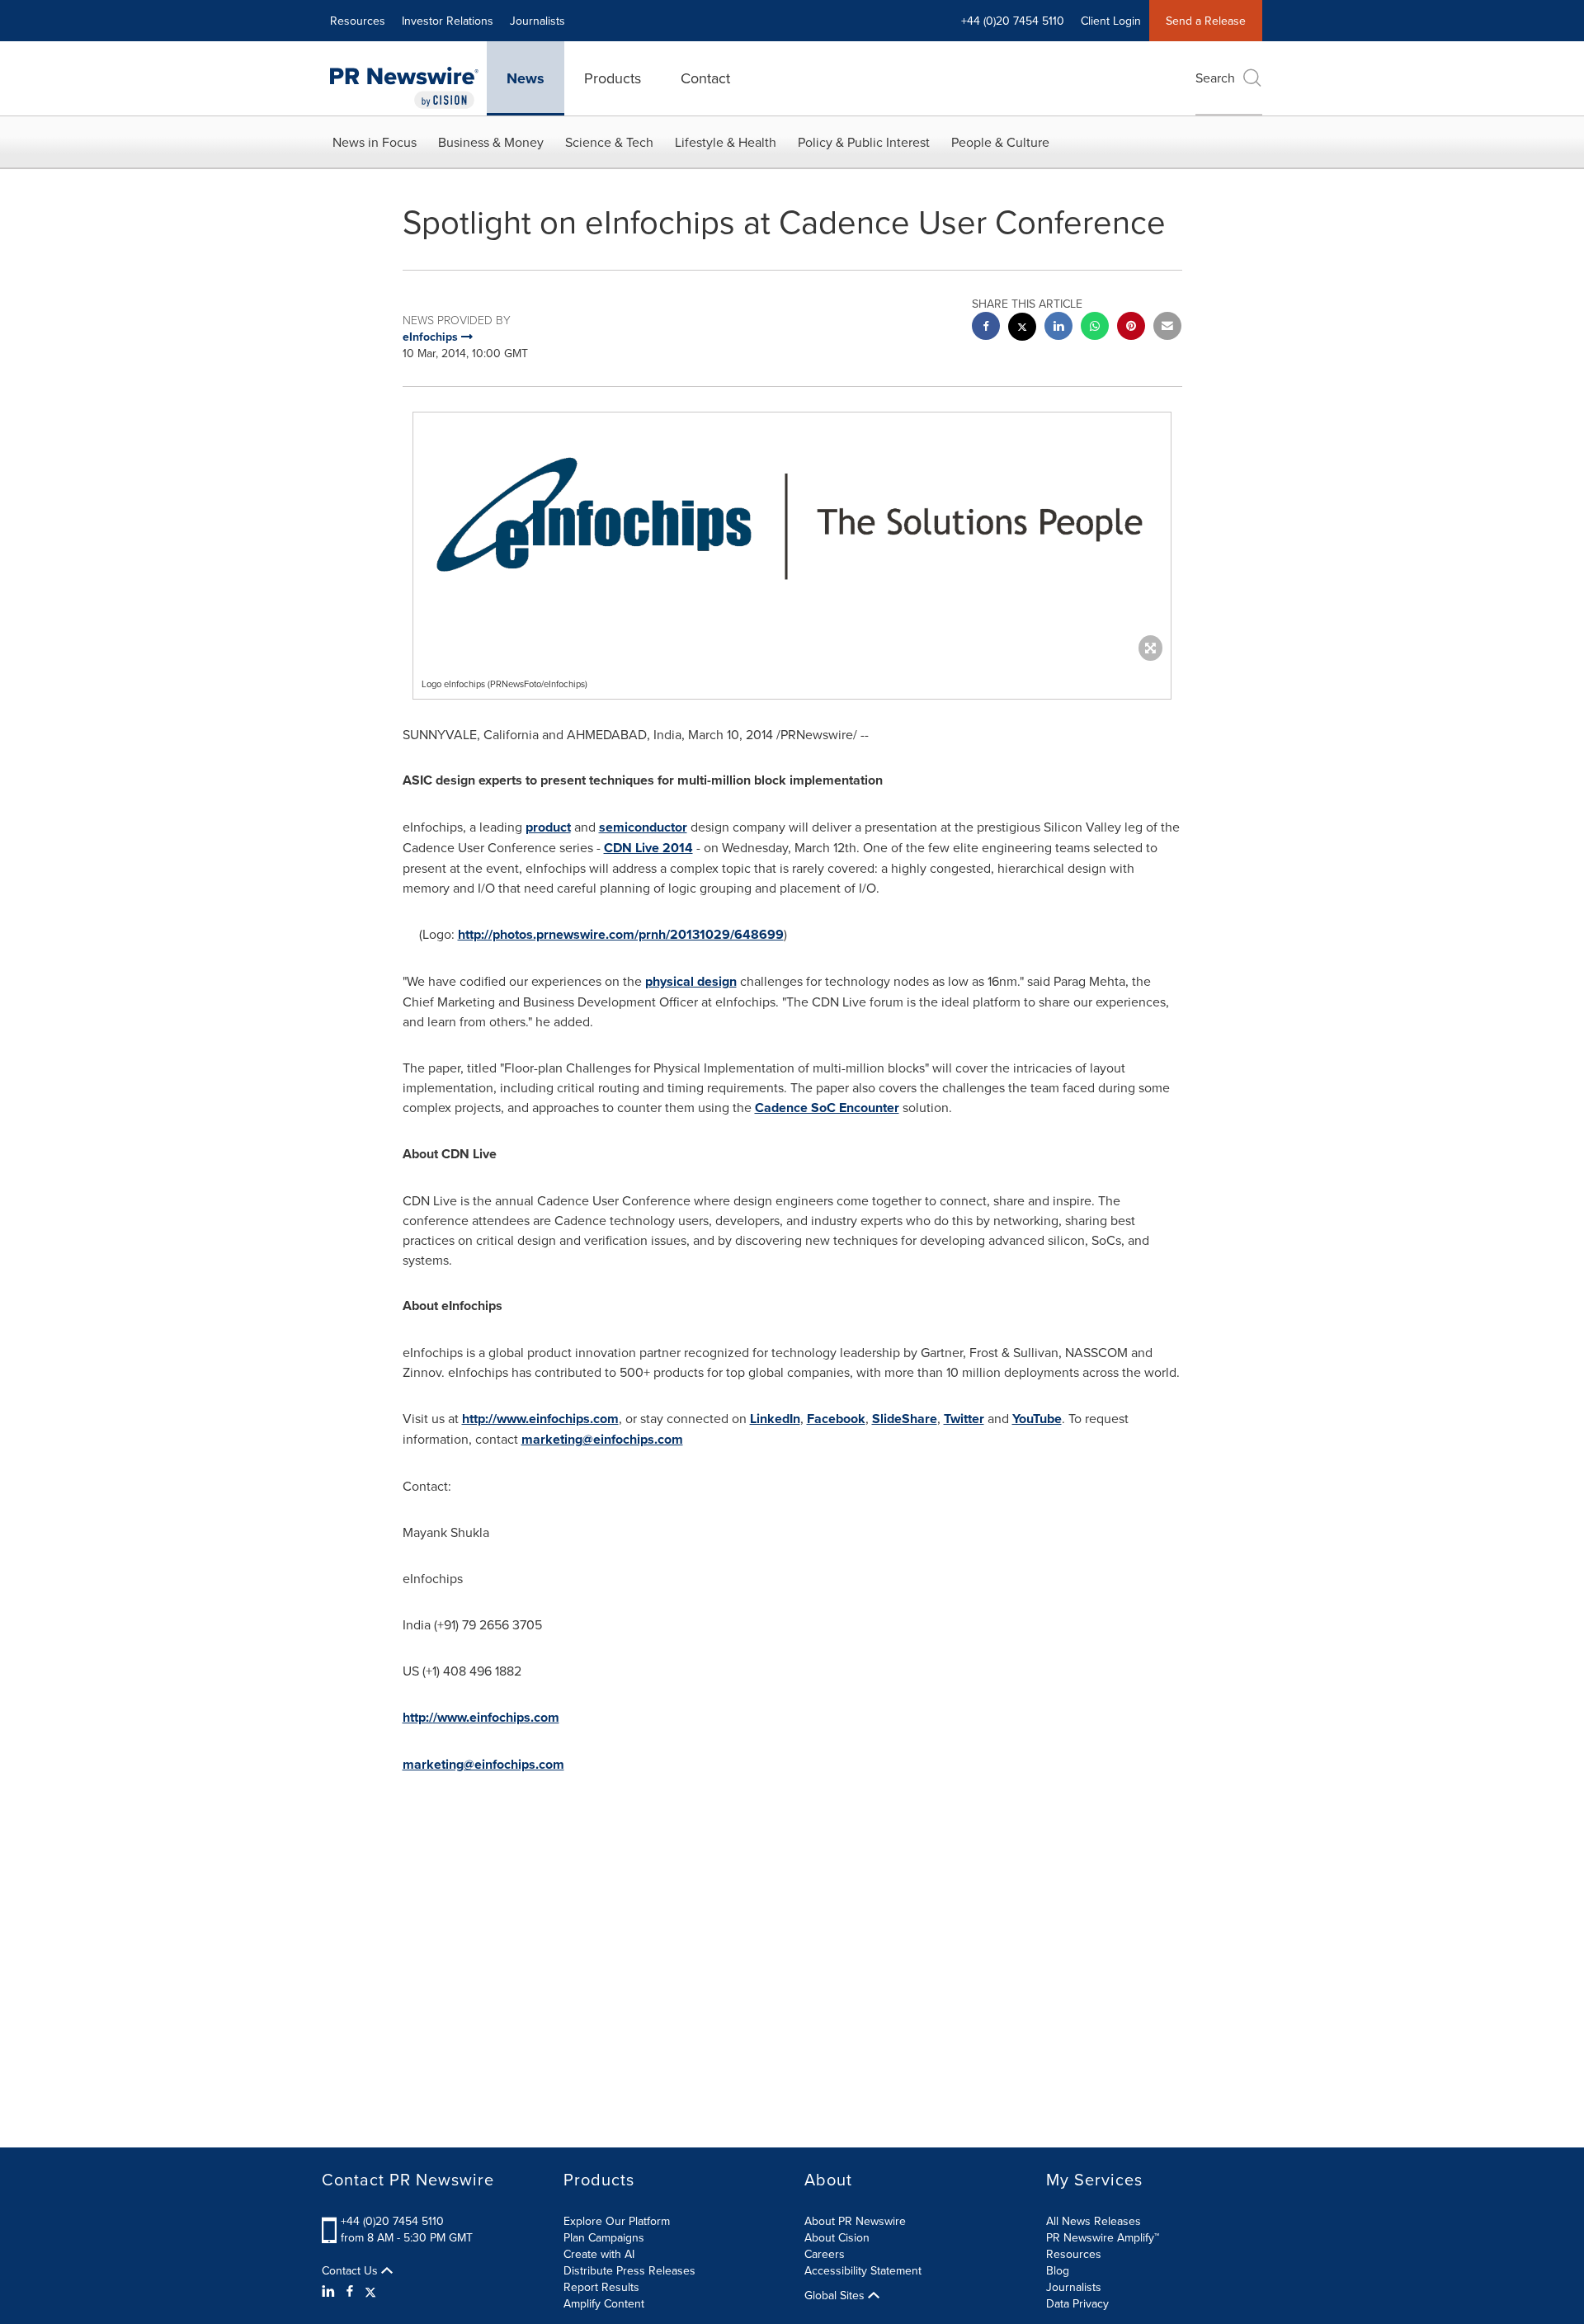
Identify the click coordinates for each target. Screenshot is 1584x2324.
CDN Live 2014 (648, 848)
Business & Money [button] (491, 142)
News (526, 78)
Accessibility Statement (863, 2270)
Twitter (964, 1419)
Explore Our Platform (617, 2221)
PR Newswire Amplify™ (1103, 2237)
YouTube (1037, 1419)
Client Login (1111, 21)
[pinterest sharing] (1131, 328)
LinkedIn (775, 1419)
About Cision (837, 2237)
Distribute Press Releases (629, 2270)
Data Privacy (1077, 2303)
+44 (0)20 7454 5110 (392, 2221)
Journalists (537, 21)
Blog (1058, 2270)
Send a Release (1206, 21)
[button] (792, 533)
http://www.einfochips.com (540, 1419)
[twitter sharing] (1022, 329)
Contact (705, 78)
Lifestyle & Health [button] (726, 142)
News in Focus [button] (375, 142)
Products (613, 78)
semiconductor (643, 827)
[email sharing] (1167, 328)
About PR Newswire (855, 2221)
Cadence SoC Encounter (827, 1108)
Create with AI (599, 2254)
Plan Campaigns (604, 2237)
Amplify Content (604, 2303)
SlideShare (905, 1419)
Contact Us (351, 2270)
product (548, 827)
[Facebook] (350, 2291)
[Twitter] (370, 2291)
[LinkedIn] (330, 2291)
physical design (691, 981)
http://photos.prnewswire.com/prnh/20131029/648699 (621, 934)
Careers (825, 2254)
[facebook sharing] (986, 328)
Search (1215, 78)
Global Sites (836, 2295)
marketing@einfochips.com (602, 1439)
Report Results (601, 2287)
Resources (358, 21)
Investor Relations (448, 21)
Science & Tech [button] (609, 142)
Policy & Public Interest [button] (864, 142)
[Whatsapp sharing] (1095, 328)
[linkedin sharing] (1058, 328)
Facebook (836, 1419)
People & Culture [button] (1000, 142)
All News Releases (1094, 2221)
